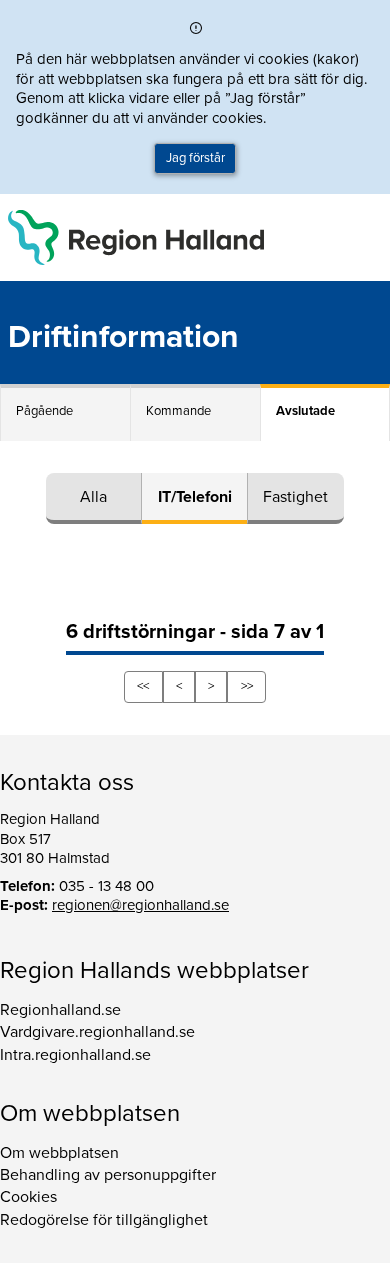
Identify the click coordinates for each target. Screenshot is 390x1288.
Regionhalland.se (60, 1010)
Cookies (28, 1197)
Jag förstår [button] (195, 158)
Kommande (178, 411)
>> (247, 686)
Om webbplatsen (59, 1153)
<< (143, 686)
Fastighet (295, 497)
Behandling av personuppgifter (108, 1175)
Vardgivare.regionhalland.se (97, 1032)
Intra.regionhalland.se (75, 1055)
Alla (93, 497)
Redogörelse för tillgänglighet (104, 1220)
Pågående (44, 411)
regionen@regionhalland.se (140, 905)
